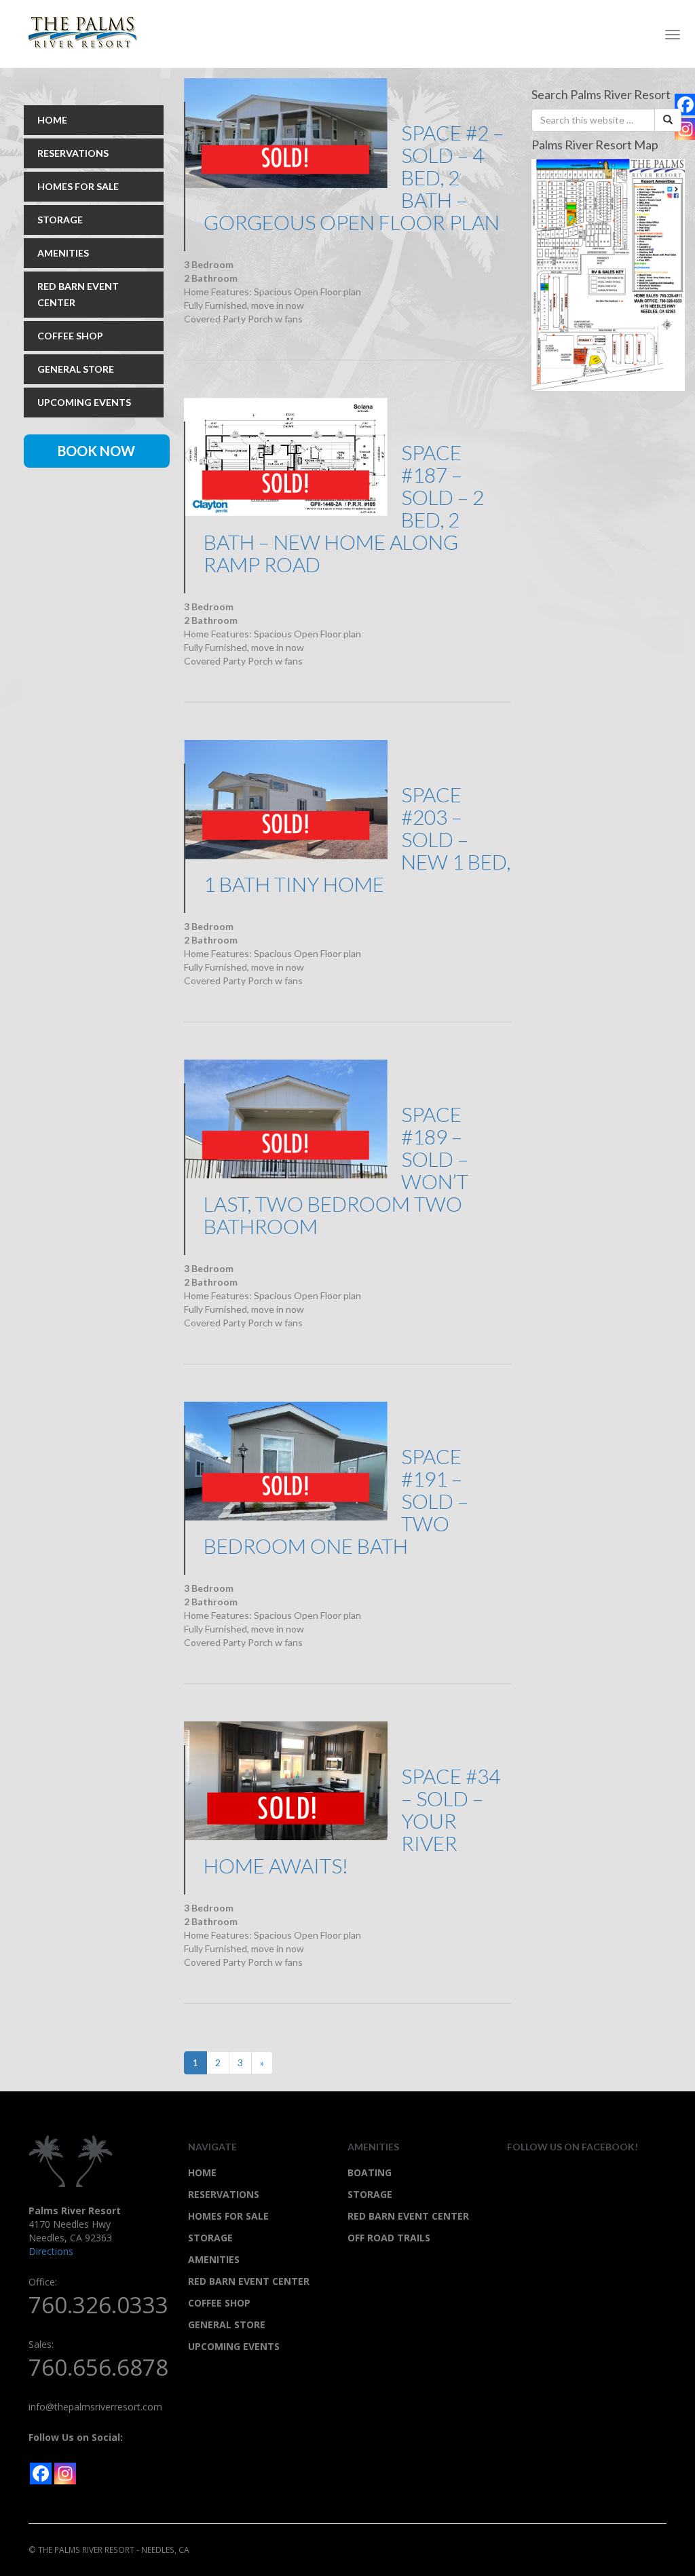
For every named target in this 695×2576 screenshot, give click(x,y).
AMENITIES (63, 253)
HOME (52, 120)
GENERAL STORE (76, 369)
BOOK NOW (96, 451)
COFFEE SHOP (70, 336)
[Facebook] (41, 2474)
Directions (51, 2251)
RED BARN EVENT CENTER (78, 294)
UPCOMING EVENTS (84, 402)
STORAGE (60, 220)
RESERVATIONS (73, 153)
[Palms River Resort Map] (608, 273)
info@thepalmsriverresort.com (95, 2407)
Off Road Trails (389, 2238)
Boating (370, 2172)
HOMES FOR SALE (78, 186)
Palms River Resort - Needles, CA (88, 33)
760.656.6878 (98, 2367)
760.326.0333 (98, 2305)
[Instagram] (65, 2474)
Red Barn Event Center (408, 2216)
